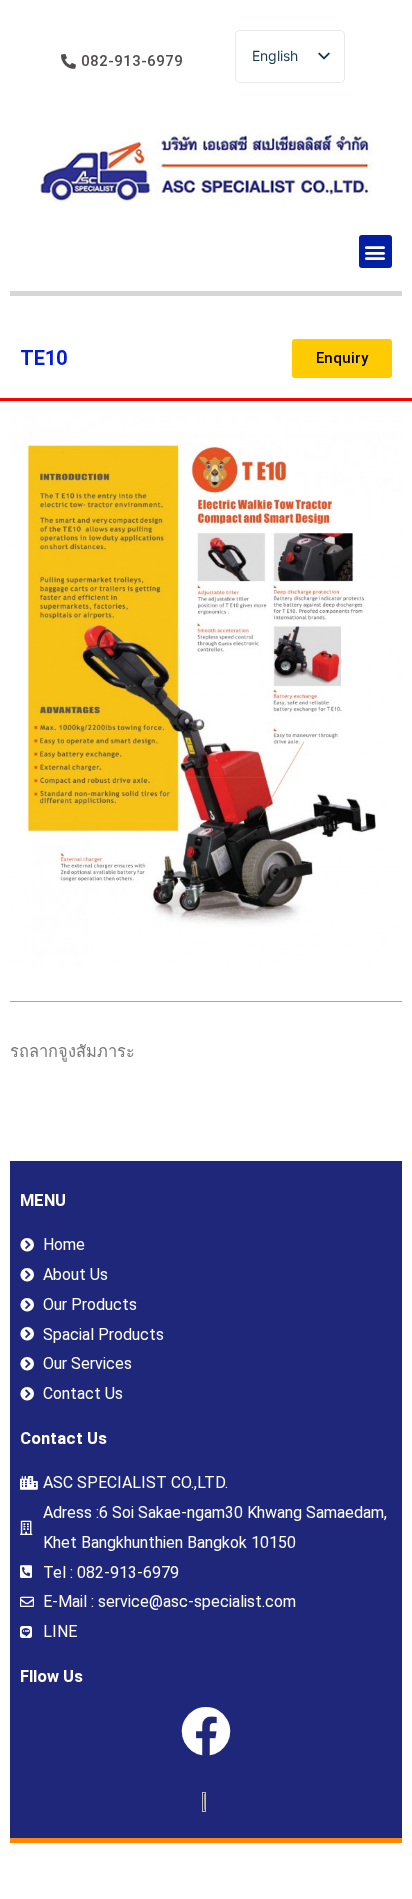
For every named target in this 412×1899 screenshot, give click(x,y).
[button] (375, 251)
